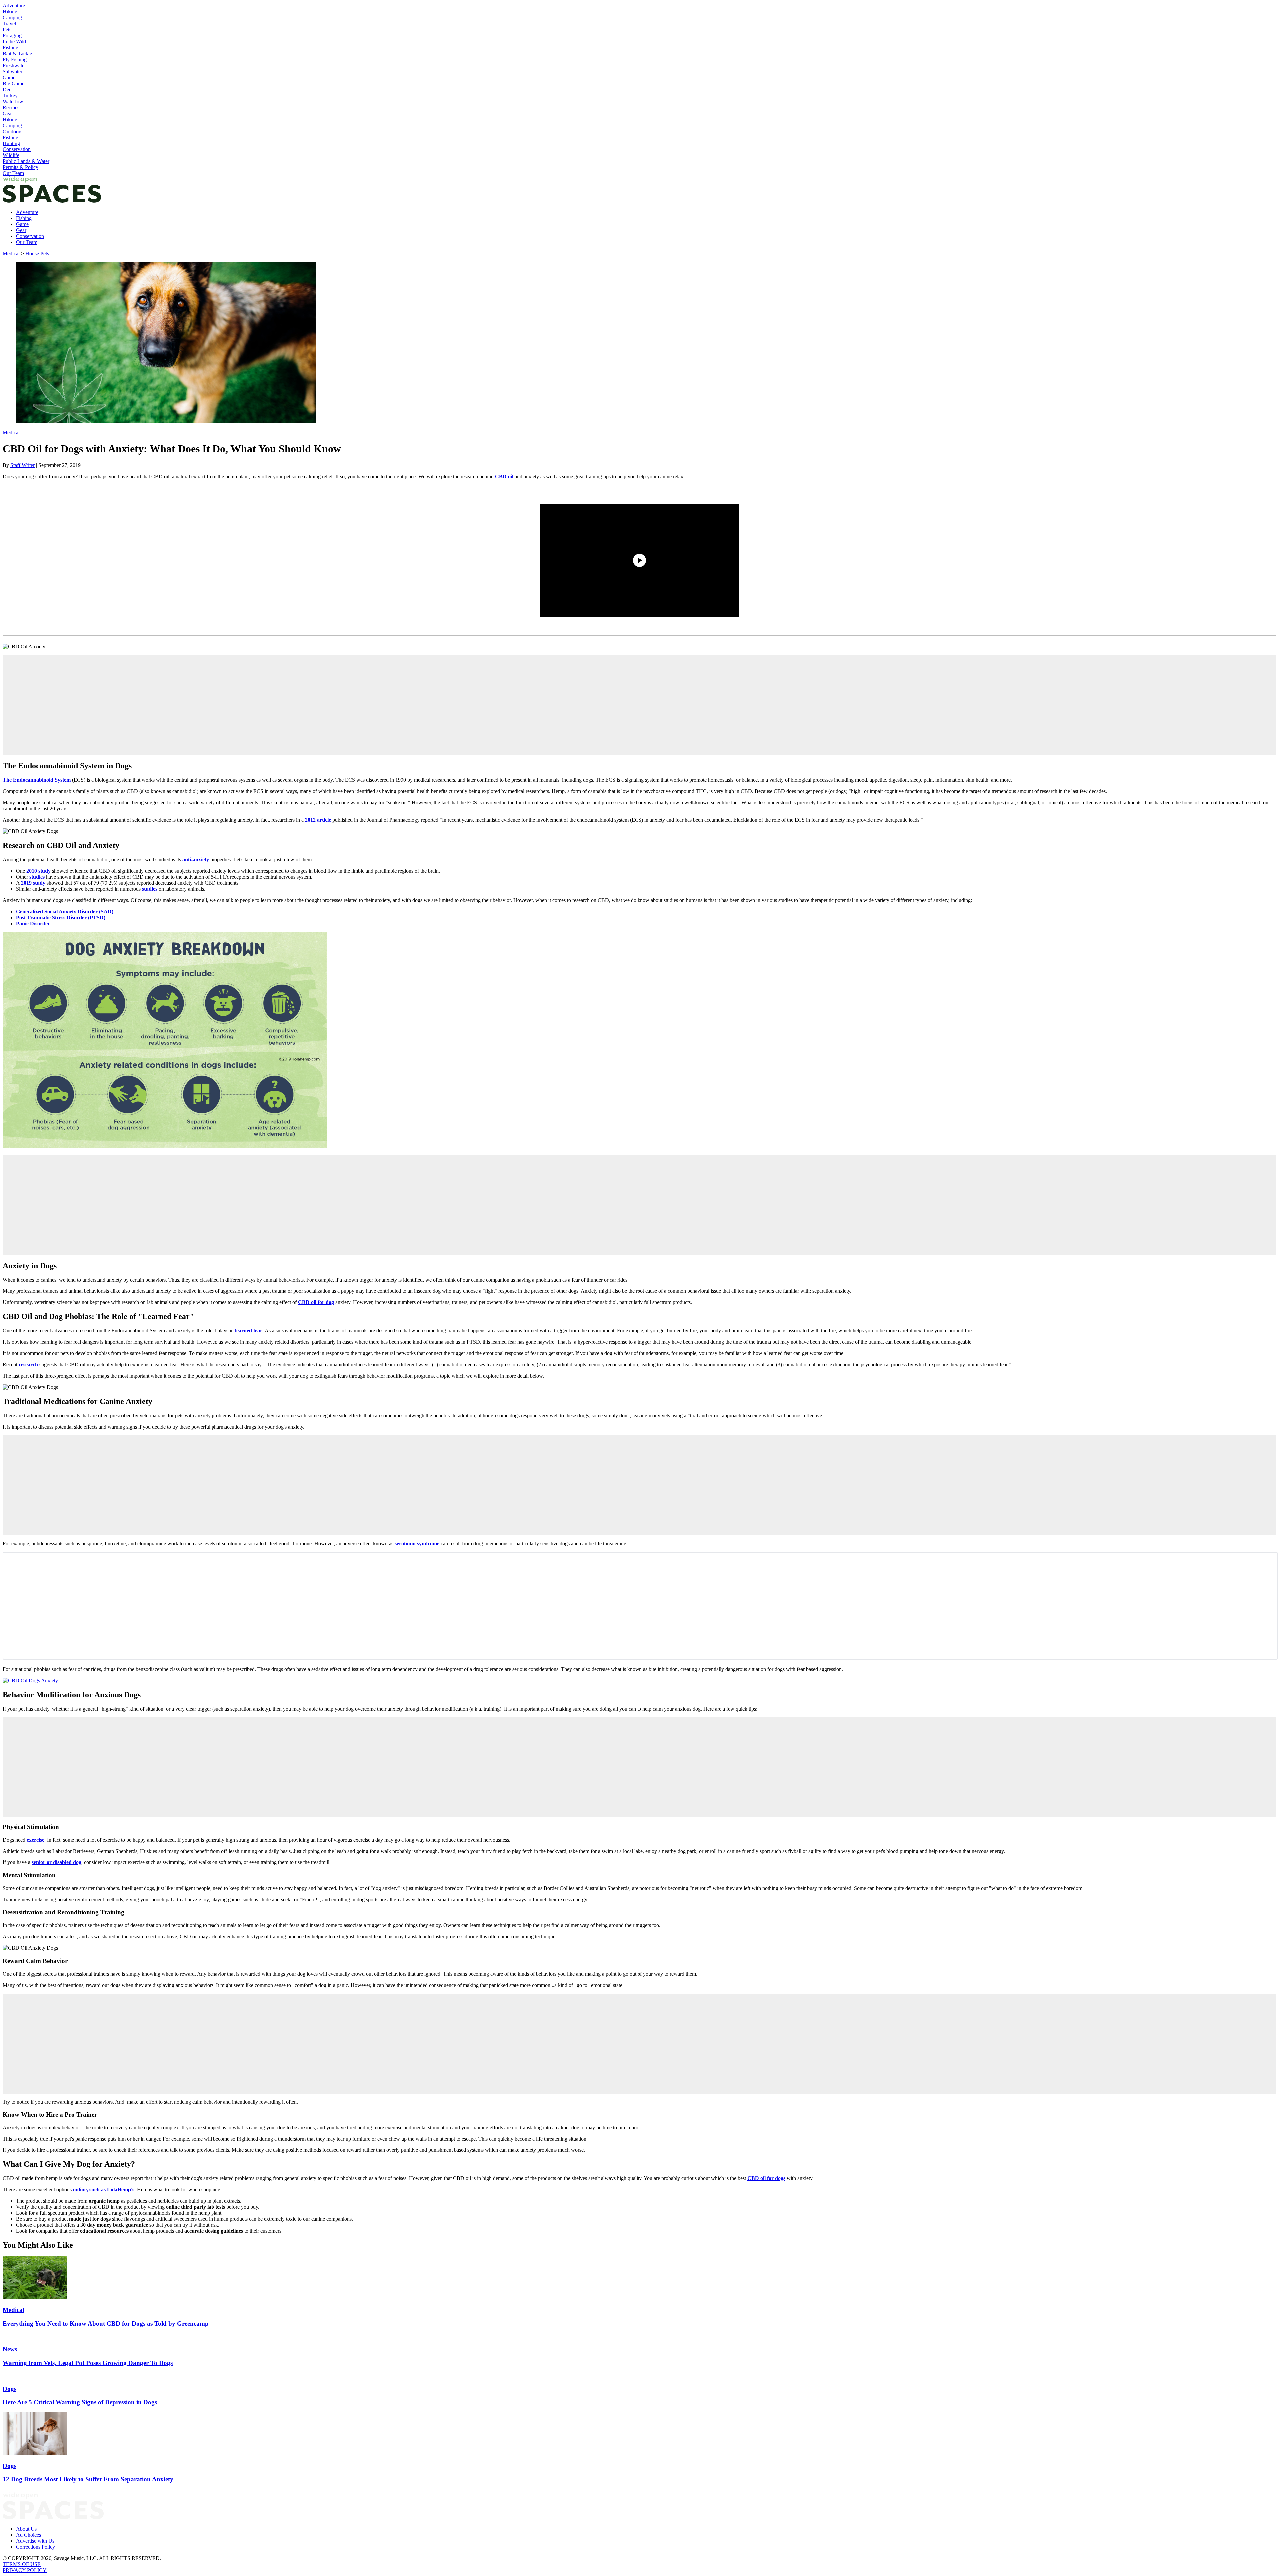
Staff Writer (22, 465)
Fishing (10, 47)
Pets (7, 29)
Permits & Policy (20, 167)
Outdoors (12, 131)
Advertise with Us (35, 2541)
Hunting (11, 143)
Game (9, 77)
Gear (8, 113)
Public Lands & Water (26, 161)
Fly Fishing (15, 59)
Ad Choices (28, 2535)
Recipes (11, 107)
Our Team (13, 173)
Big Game (13, 83)
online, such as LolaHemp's (104, 2190)
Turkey (10, 95)
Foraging (12, 35)
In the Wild (14, 41)
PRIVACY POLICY (25, 2570)
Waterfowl (14, 101)
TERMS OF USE (22, 2564)
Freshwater (14, 65)
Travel (9, 23)
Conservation (17, 149)
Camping (12, 17)
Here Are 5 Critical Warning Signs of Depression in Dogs (80, 2402)
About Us (26, 2529)
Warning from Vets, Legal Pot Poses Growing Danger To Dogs (88, 2363)
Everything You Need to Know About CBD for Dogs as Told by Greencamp (106, 2323)
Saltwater (12, 71)
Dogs (9, 2389)
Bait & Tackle (17, 53)
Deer (8, 89)
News (10, 2349)
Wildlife (11, 155)
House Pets (37, 254)
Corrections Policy (35, 2547)
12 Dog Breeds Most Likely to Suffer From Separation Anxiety (88, 2479)
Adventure (14, 5)
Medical (11, 254)
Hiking (10, 11)
